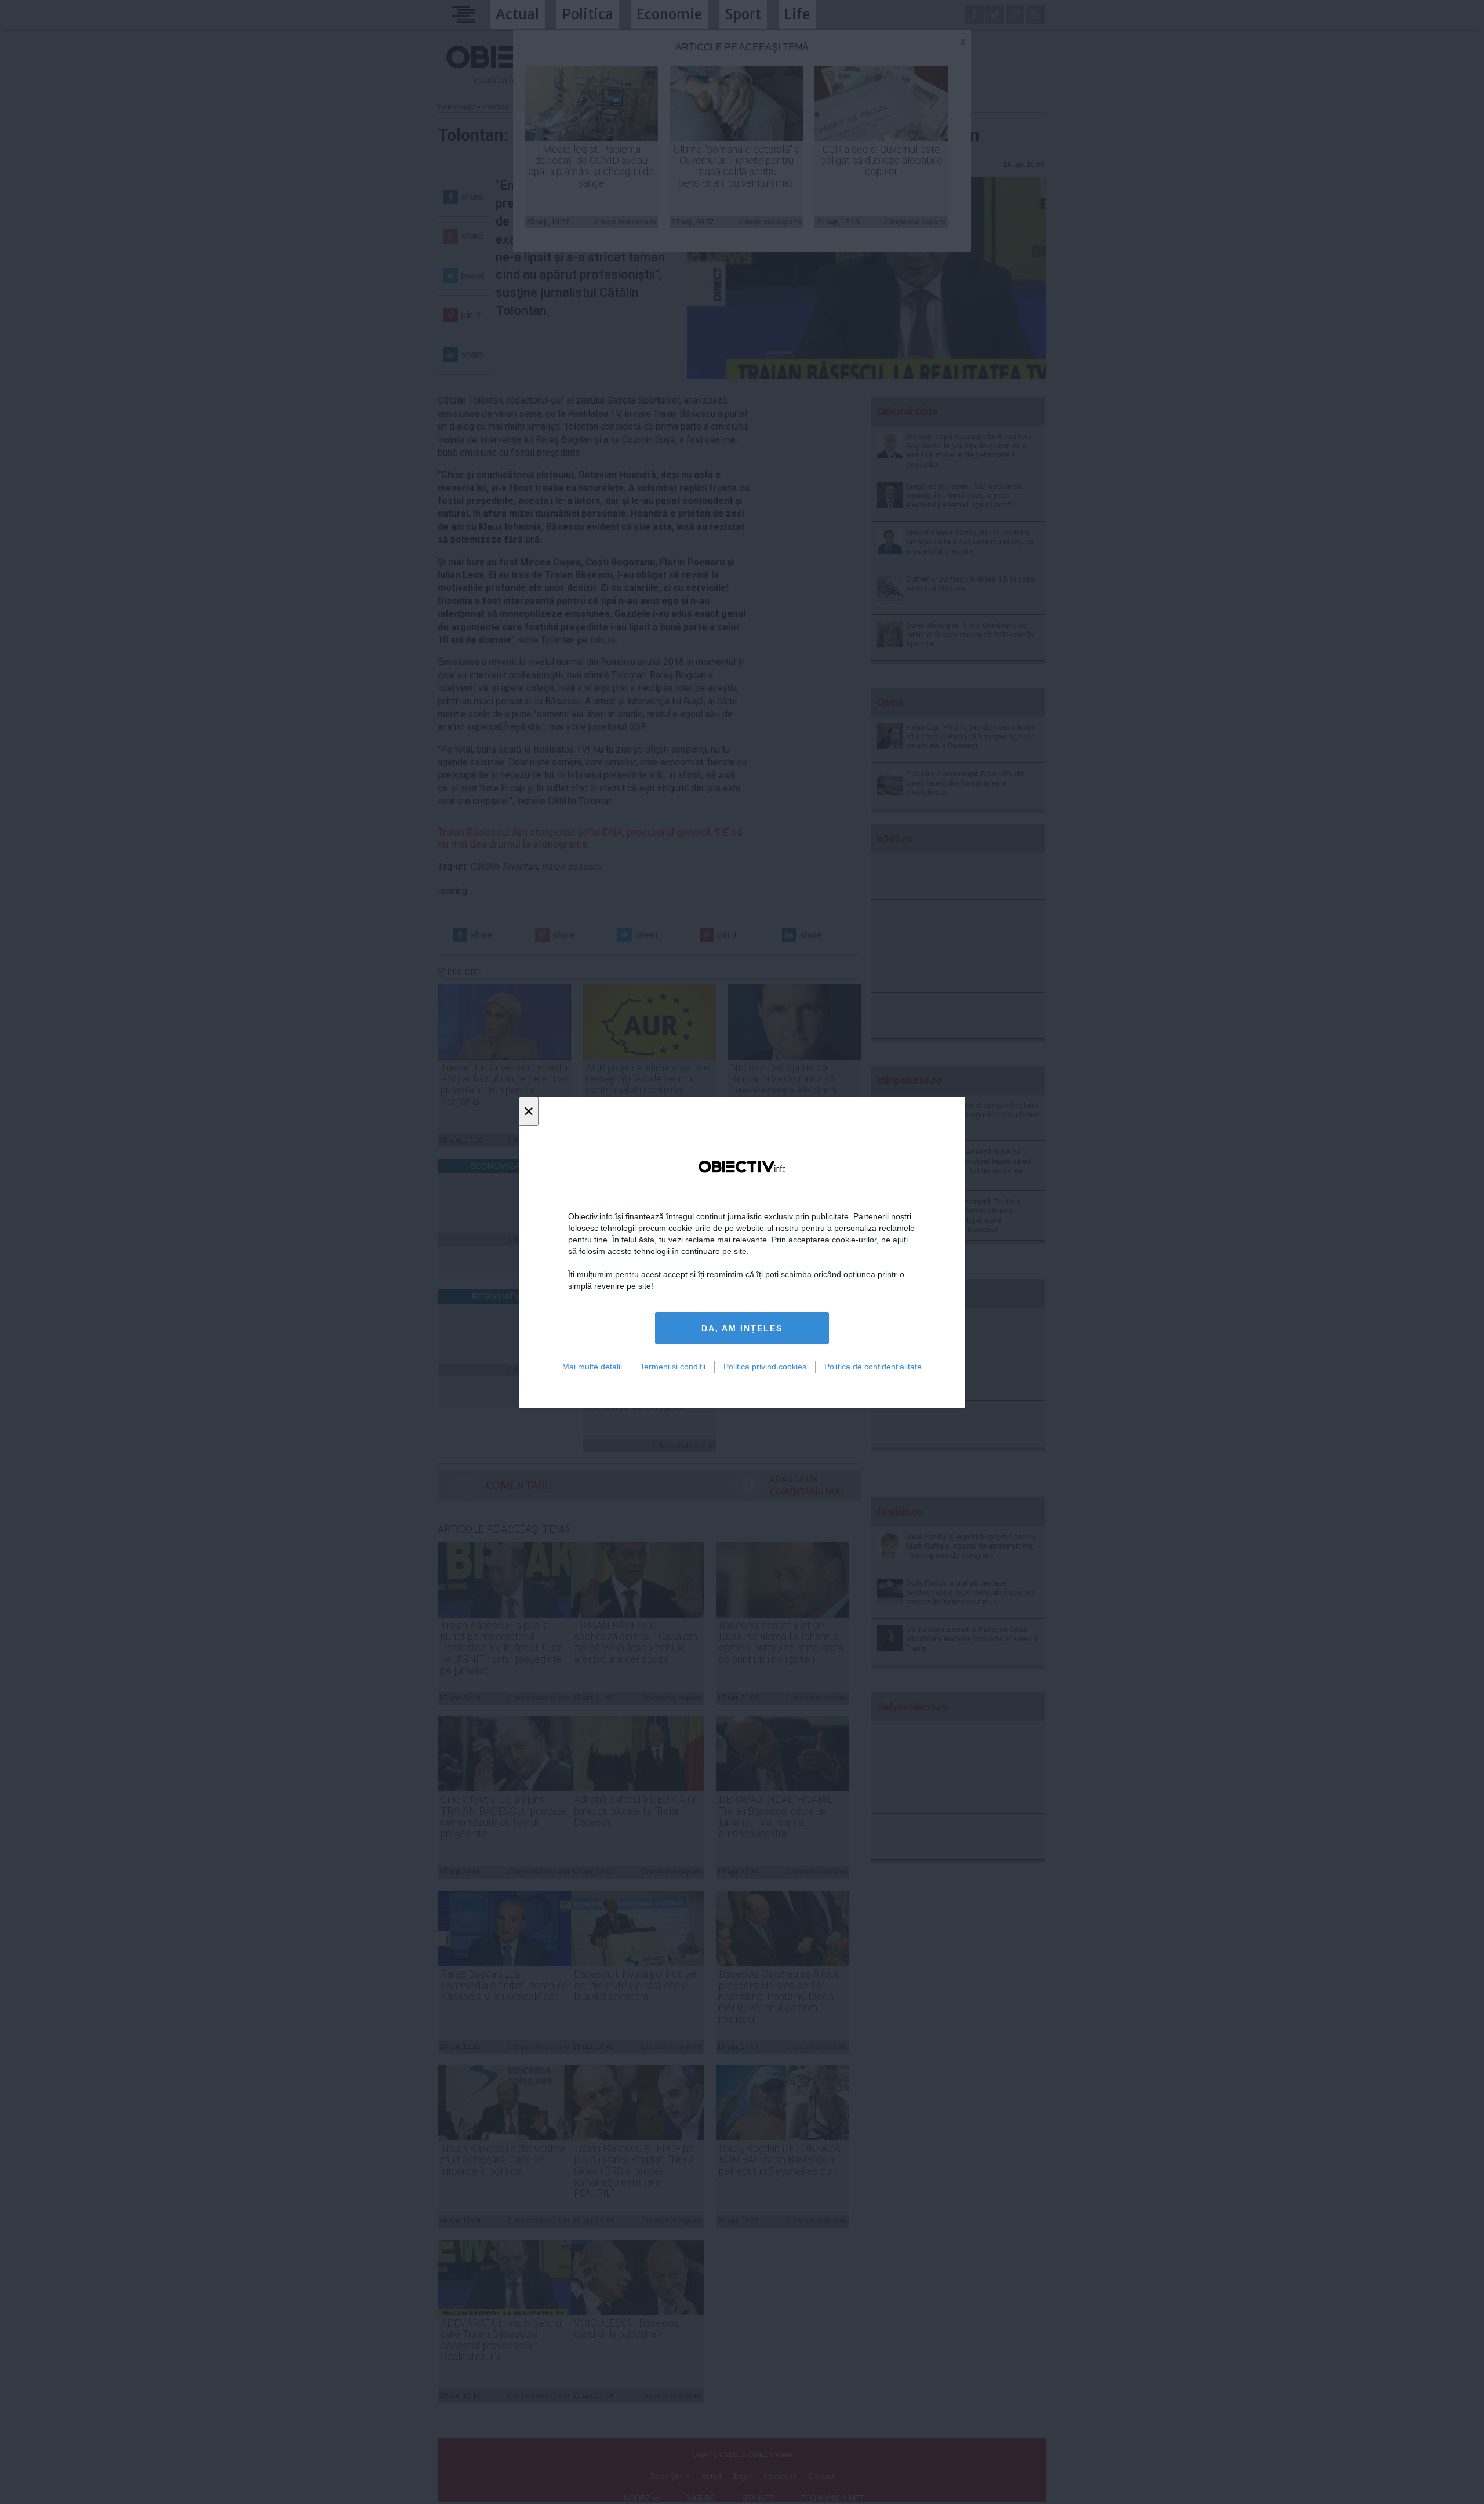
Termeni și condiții (673, 1367)
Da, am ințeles (742, 1328)
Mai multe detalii (592, 1367)
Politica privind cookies (765, 1367)
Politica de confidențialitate (873, 1367)
